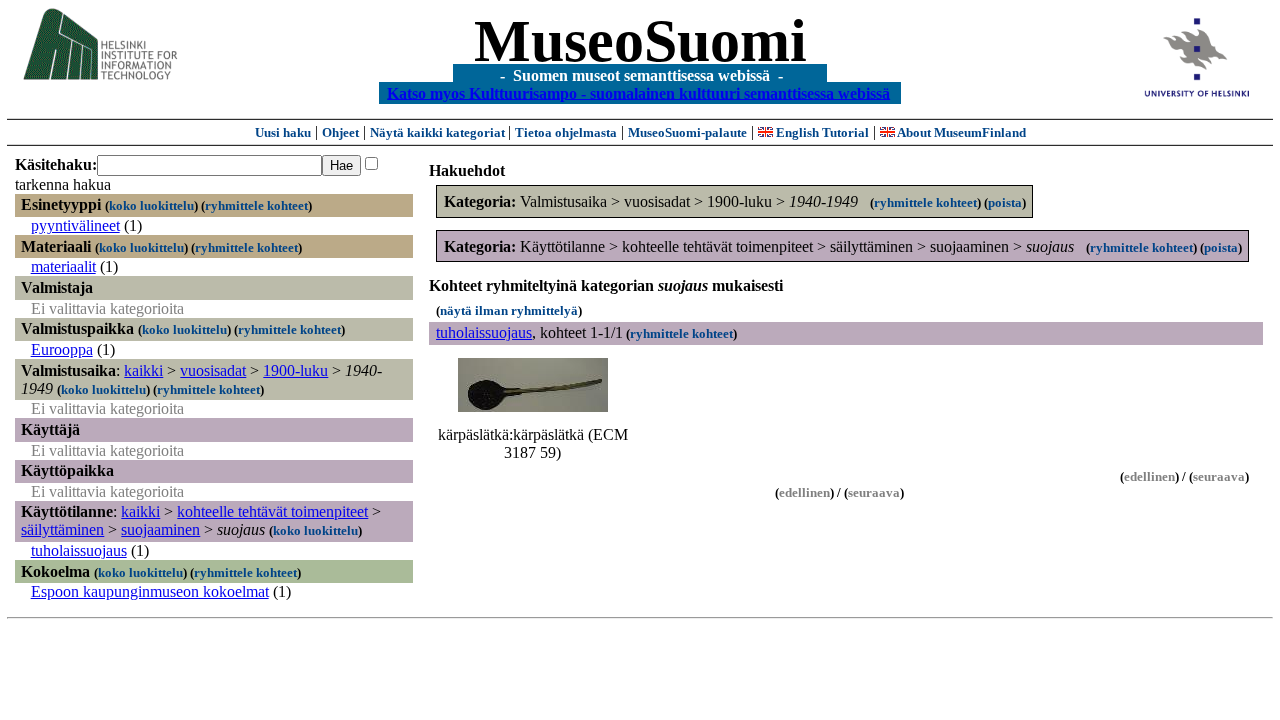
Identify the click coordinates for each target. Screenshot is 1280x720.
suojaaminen (160, 529)
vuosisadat (213, 370)
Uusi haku (283, 132)
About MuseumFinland (960, 132)
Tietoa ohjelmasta (566, 132)
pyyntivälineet (75, 225)
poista (1005, 202)
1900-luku (295, 370)
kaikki (143, 370)
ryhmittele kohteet (256, 205)
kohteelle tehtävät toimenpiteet (272, 511)
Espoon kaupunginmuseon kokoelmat (150, 591)
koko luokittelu (151, 205)
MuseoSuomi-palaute (687, 132)
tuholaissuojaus (79, 550)
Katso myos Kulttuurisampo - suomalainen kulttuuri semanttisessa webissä (638, 92)
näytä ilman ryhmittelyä (509, 310)
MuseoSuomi (640, 41)
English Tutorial (821, 132)
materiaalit (63, 266)
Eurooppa (62, 349)
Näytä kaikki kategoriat (439, 132)
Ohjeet (340, 132)
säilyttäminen (62, 529)
